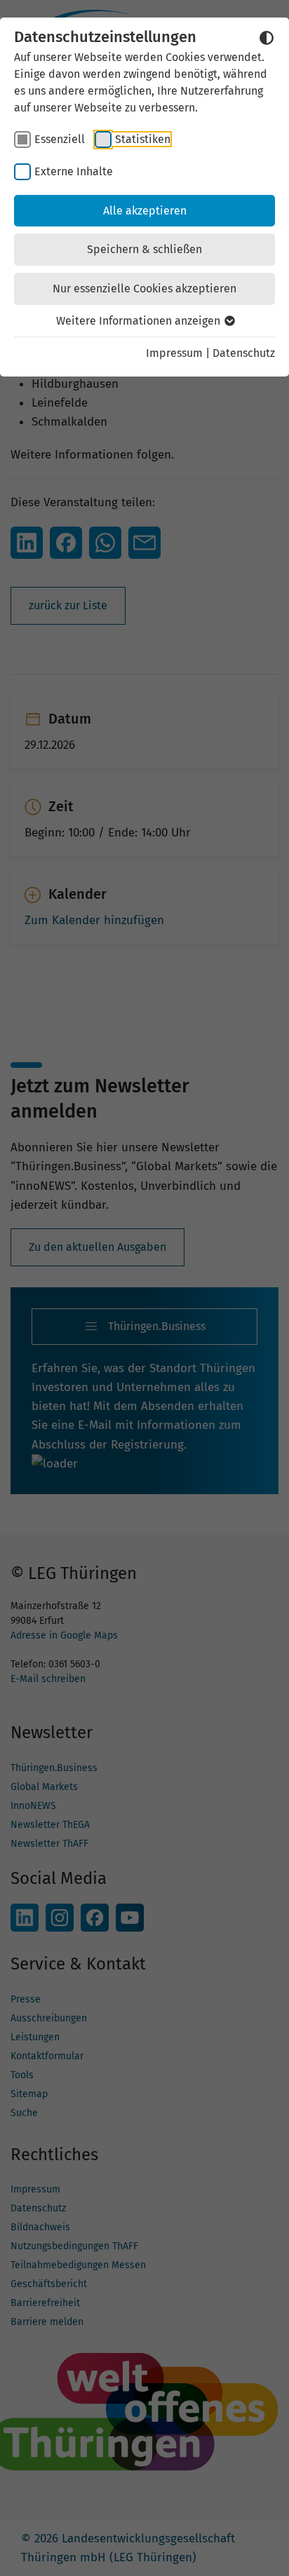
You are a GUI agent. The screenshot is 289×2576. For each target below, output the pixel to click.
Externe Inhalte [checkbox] (74, 171)
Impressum (174, 353)
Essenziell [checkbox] (60, 139)
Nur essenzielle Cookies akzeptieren (144, 289)
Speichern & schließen (144, 249)
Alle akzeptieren (145, 211)
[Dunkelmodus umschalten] (267, 38)
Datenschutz (244, 353)
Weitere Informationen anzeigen (140, 321)
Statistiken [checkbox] (143, 139)
